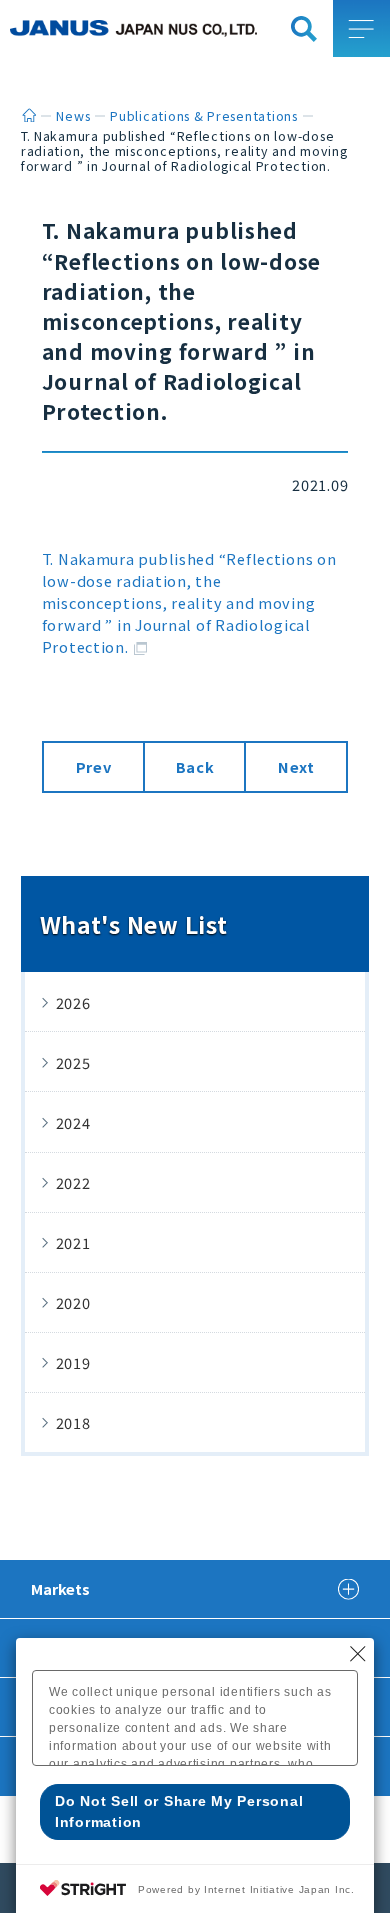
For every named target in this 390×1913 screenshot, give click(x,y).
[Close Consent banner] (358, 1654)
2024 (73, 1122)
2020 (73, 1302)
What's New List (134, 924)
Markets (60, 1588)
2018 (73, 1422)
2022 (73, 1182)
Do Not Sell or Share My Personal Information (179, 1811)
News (73, 116)
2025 (73, 1062)
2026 (73, 1002)
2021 (73, 1242)
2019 (73, 1362)
